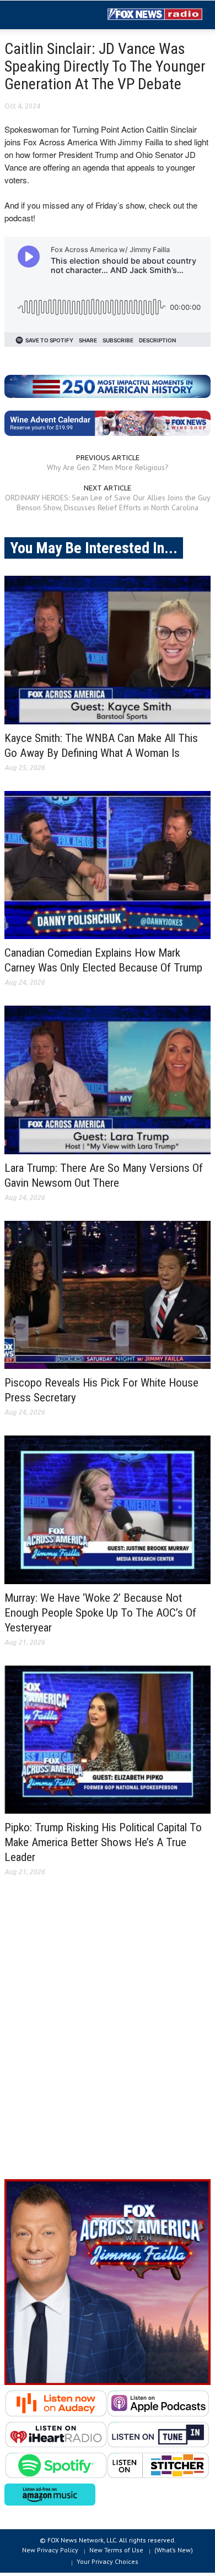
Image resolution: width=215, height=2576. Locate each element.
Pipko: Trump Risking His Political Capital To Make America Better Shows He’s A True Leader (103, 1842)
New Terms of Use (116, 2550)
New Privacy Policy (50, 2550)
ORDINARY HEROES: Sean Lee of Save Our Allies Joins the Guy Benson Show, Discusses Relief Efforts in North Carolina (108, 503)
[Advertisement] (108, 2037)
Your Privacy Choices (108, 2561)
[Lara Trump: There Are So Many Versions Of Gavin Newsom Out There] (108, 1080)
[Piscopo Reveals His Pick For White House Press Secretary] (108, 1295)
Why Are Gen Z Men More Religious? (108, 467)
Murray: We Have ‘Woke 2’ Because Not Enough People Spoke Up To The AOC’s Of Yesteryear (100, 1613)
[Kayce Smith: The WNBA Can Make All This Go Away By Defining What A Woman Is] (108, 650)
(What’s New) (174, 2550)
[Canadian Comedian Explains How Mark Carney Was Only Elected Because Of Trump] (108, 865)
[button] (42, 15)
